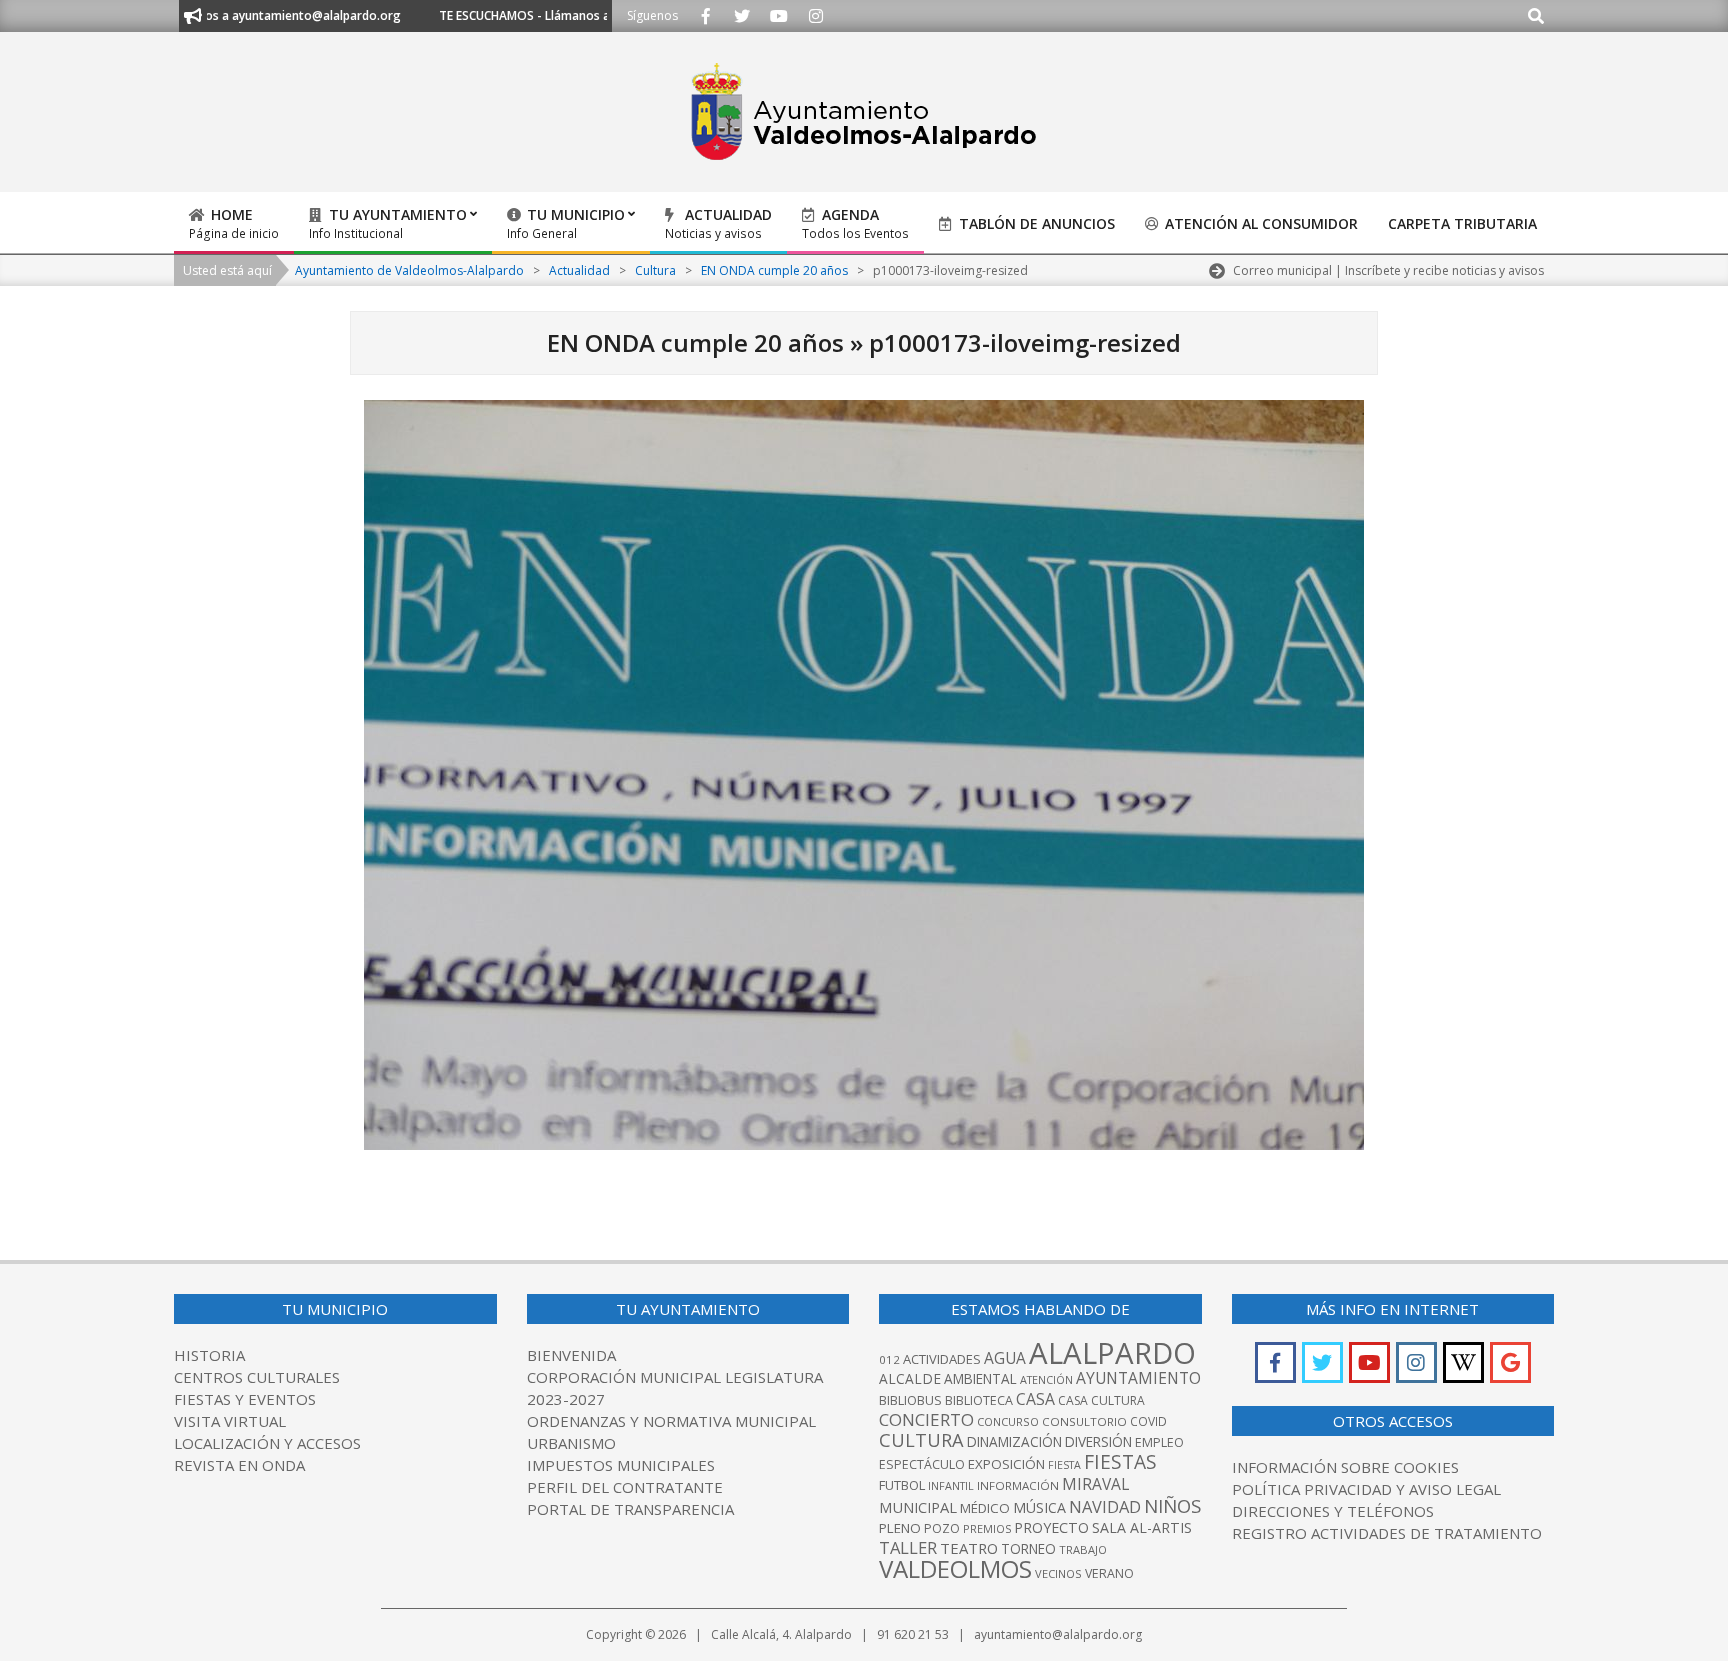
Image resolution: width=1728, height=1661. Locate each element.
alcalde (910, 1378)
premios (987, 1528)
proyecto (1051, 1527)
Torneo (1028, 1549)
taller (908, 1547)
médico (985, 1508)
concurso (1008, 1421)
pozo (942, 1528)
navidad (1105, 1506)
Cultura (921, 1440)
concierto (926, 1419)
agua (1005, 1358)
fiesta (1064, 1465)
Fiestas (1120, 1461)
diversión (1098, 1442)
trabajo (1083, 1549)
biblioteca (979, 1400)
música (1039, 1507)
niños (1172, 1505)
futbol (902, 1485)
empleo (1159, 1442)
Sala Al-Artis (1142, 1527)
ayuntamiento (1138, 1378)
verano (1109, 1573)
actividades (942, 1359)
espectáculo (922, 1464)
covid (1148, 1421)
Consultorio (1084, 1421)
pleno (900, 1528)
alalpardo (1112, 1353)
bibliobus (910, 1400)
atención (1046, 1379)
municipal (918, 1507)
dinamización (1014, 1442)
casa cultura (1101, 1400)
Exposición (1006, 1464)
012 (889, 1359)
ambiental (980, 1379)
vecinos (1058, 1573)
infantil (951, 1485)
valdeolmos (955, 1568)
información (1018, 1485)
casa (1035, 1399)
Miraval (1095, 1484)
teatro (969, 1548)
